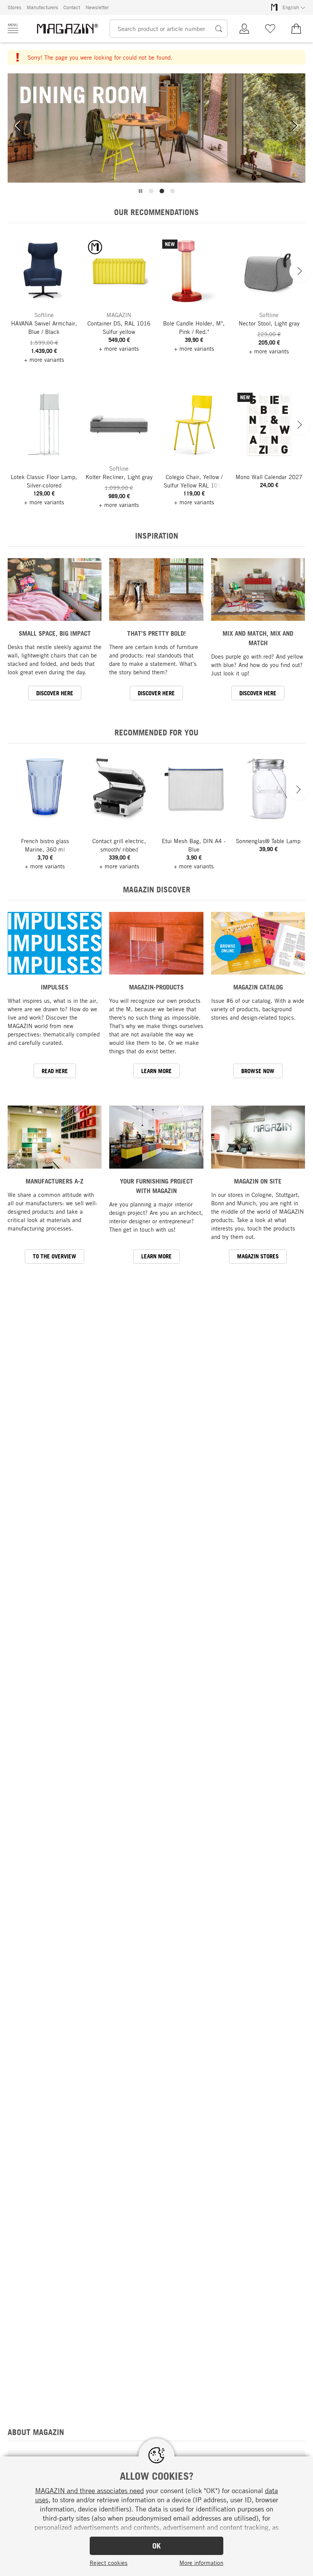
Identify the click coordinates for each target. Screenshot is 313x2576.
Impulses (55, 987)
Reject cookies (109, 2563)
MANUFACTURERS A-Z (55, 1181)
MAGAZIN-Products (156, 987)
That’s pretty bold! (156, 633)
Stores (15, 7)
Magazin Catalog (258, 987)
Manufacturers (42, 7)
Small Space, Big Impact (55, 633)
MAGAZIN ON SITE (258, 1181)
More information (201, 2563)
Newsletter (97, 7)
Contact (72, 7)
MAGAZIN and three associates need (90, 2490)
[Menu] (13, 28)
